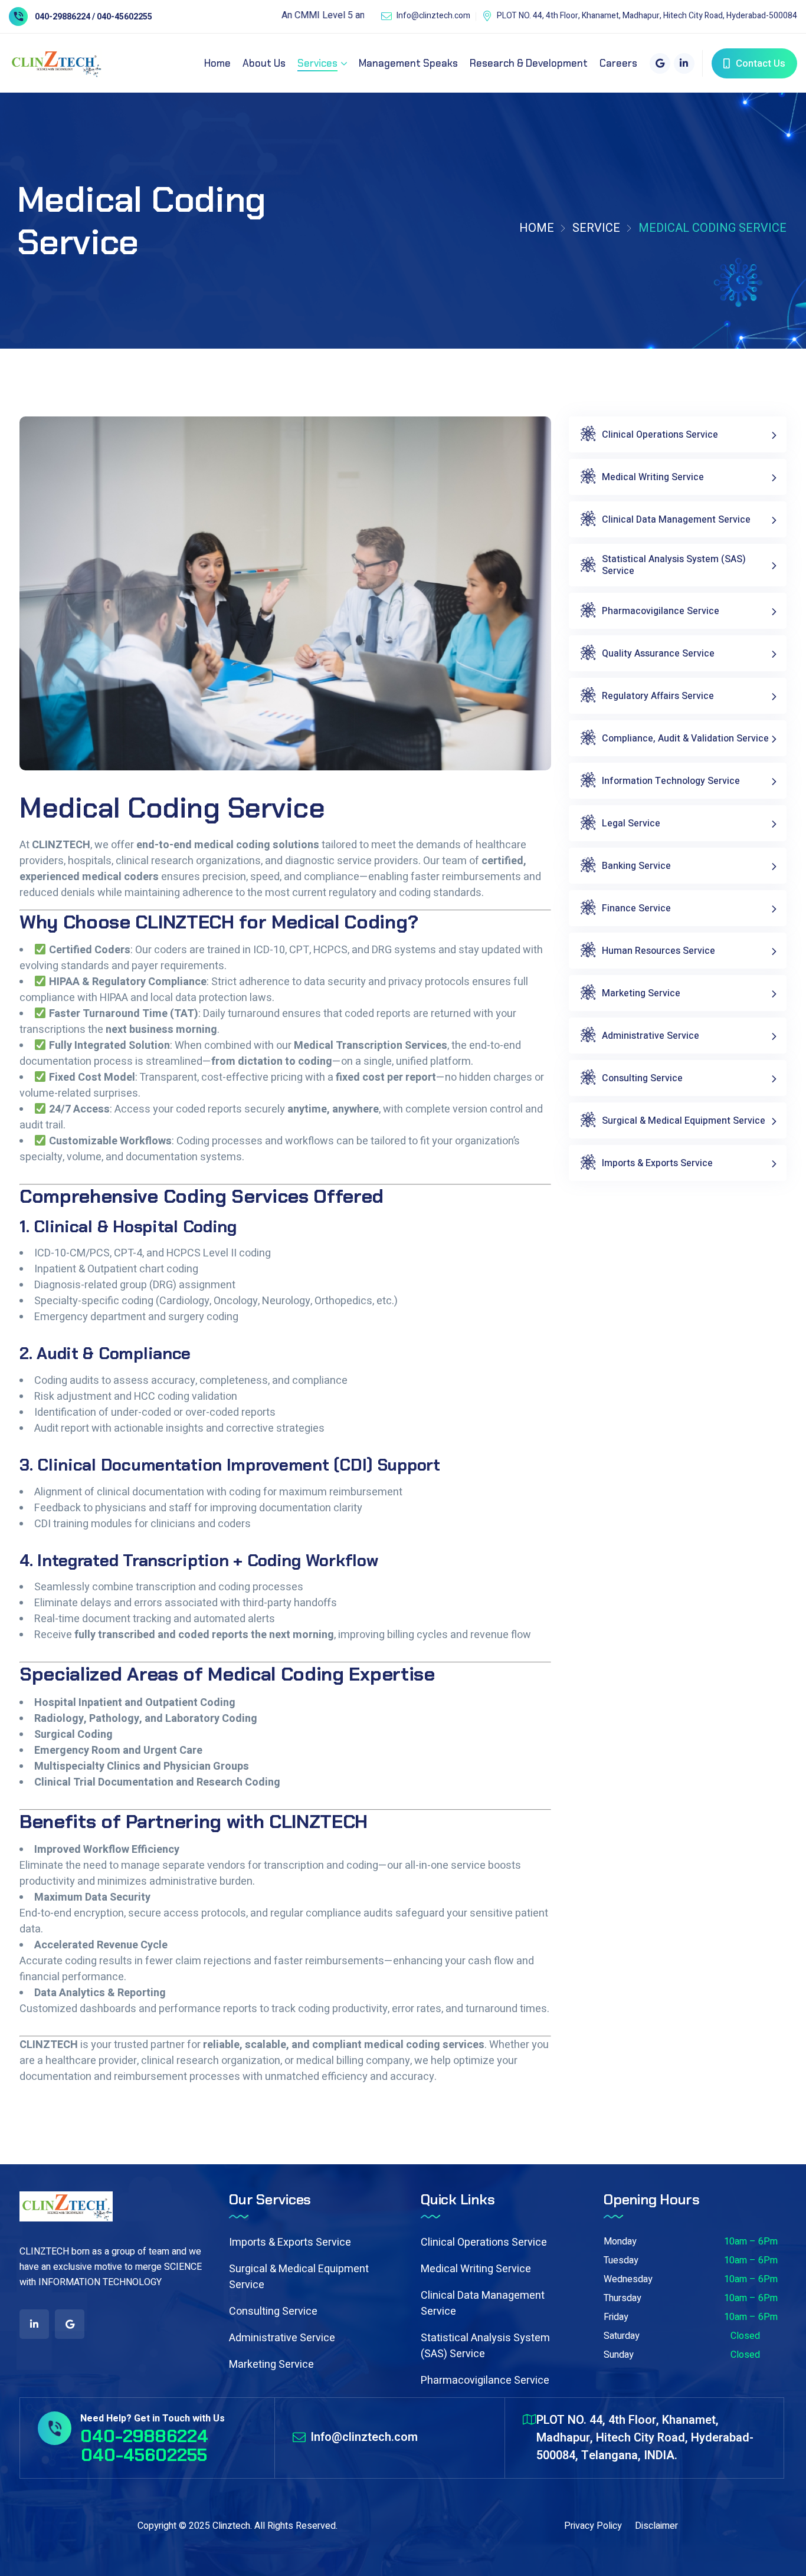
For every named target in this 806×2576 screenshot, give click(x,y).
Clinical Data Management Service (676, 520)
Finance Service (636, 908)
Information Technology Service (671, 781)
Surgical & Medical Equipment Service (684, 1121)
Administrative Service (651, 1036)
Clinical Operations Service (660, 435)
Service (596, 228)
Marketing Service (641, 993)
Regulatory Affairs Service (658, 696)
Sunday (619, 2355)
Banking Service (636, 866)
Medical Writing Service (653, 477)
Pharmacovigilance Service (661, 611)
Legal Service (631, 823)
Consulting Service (642, 1078)
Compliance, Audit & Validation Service (685, 739)
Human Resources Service (658, 951)
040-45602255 (144, 2455)
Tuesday (621, 2260)
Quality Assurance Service (658, 654)
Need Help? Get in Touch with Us (153, 2419)
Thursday (622, 2298)
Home (537, 228)
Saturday (622, 2336)
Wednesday (628, 2279)
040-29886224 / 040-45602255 (94, 17)
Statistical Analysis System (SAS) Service (674, 565)
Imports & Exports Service (657, 1163)
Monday (620, 2242)
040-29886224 (144, 2436)
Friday (616, 2317)
